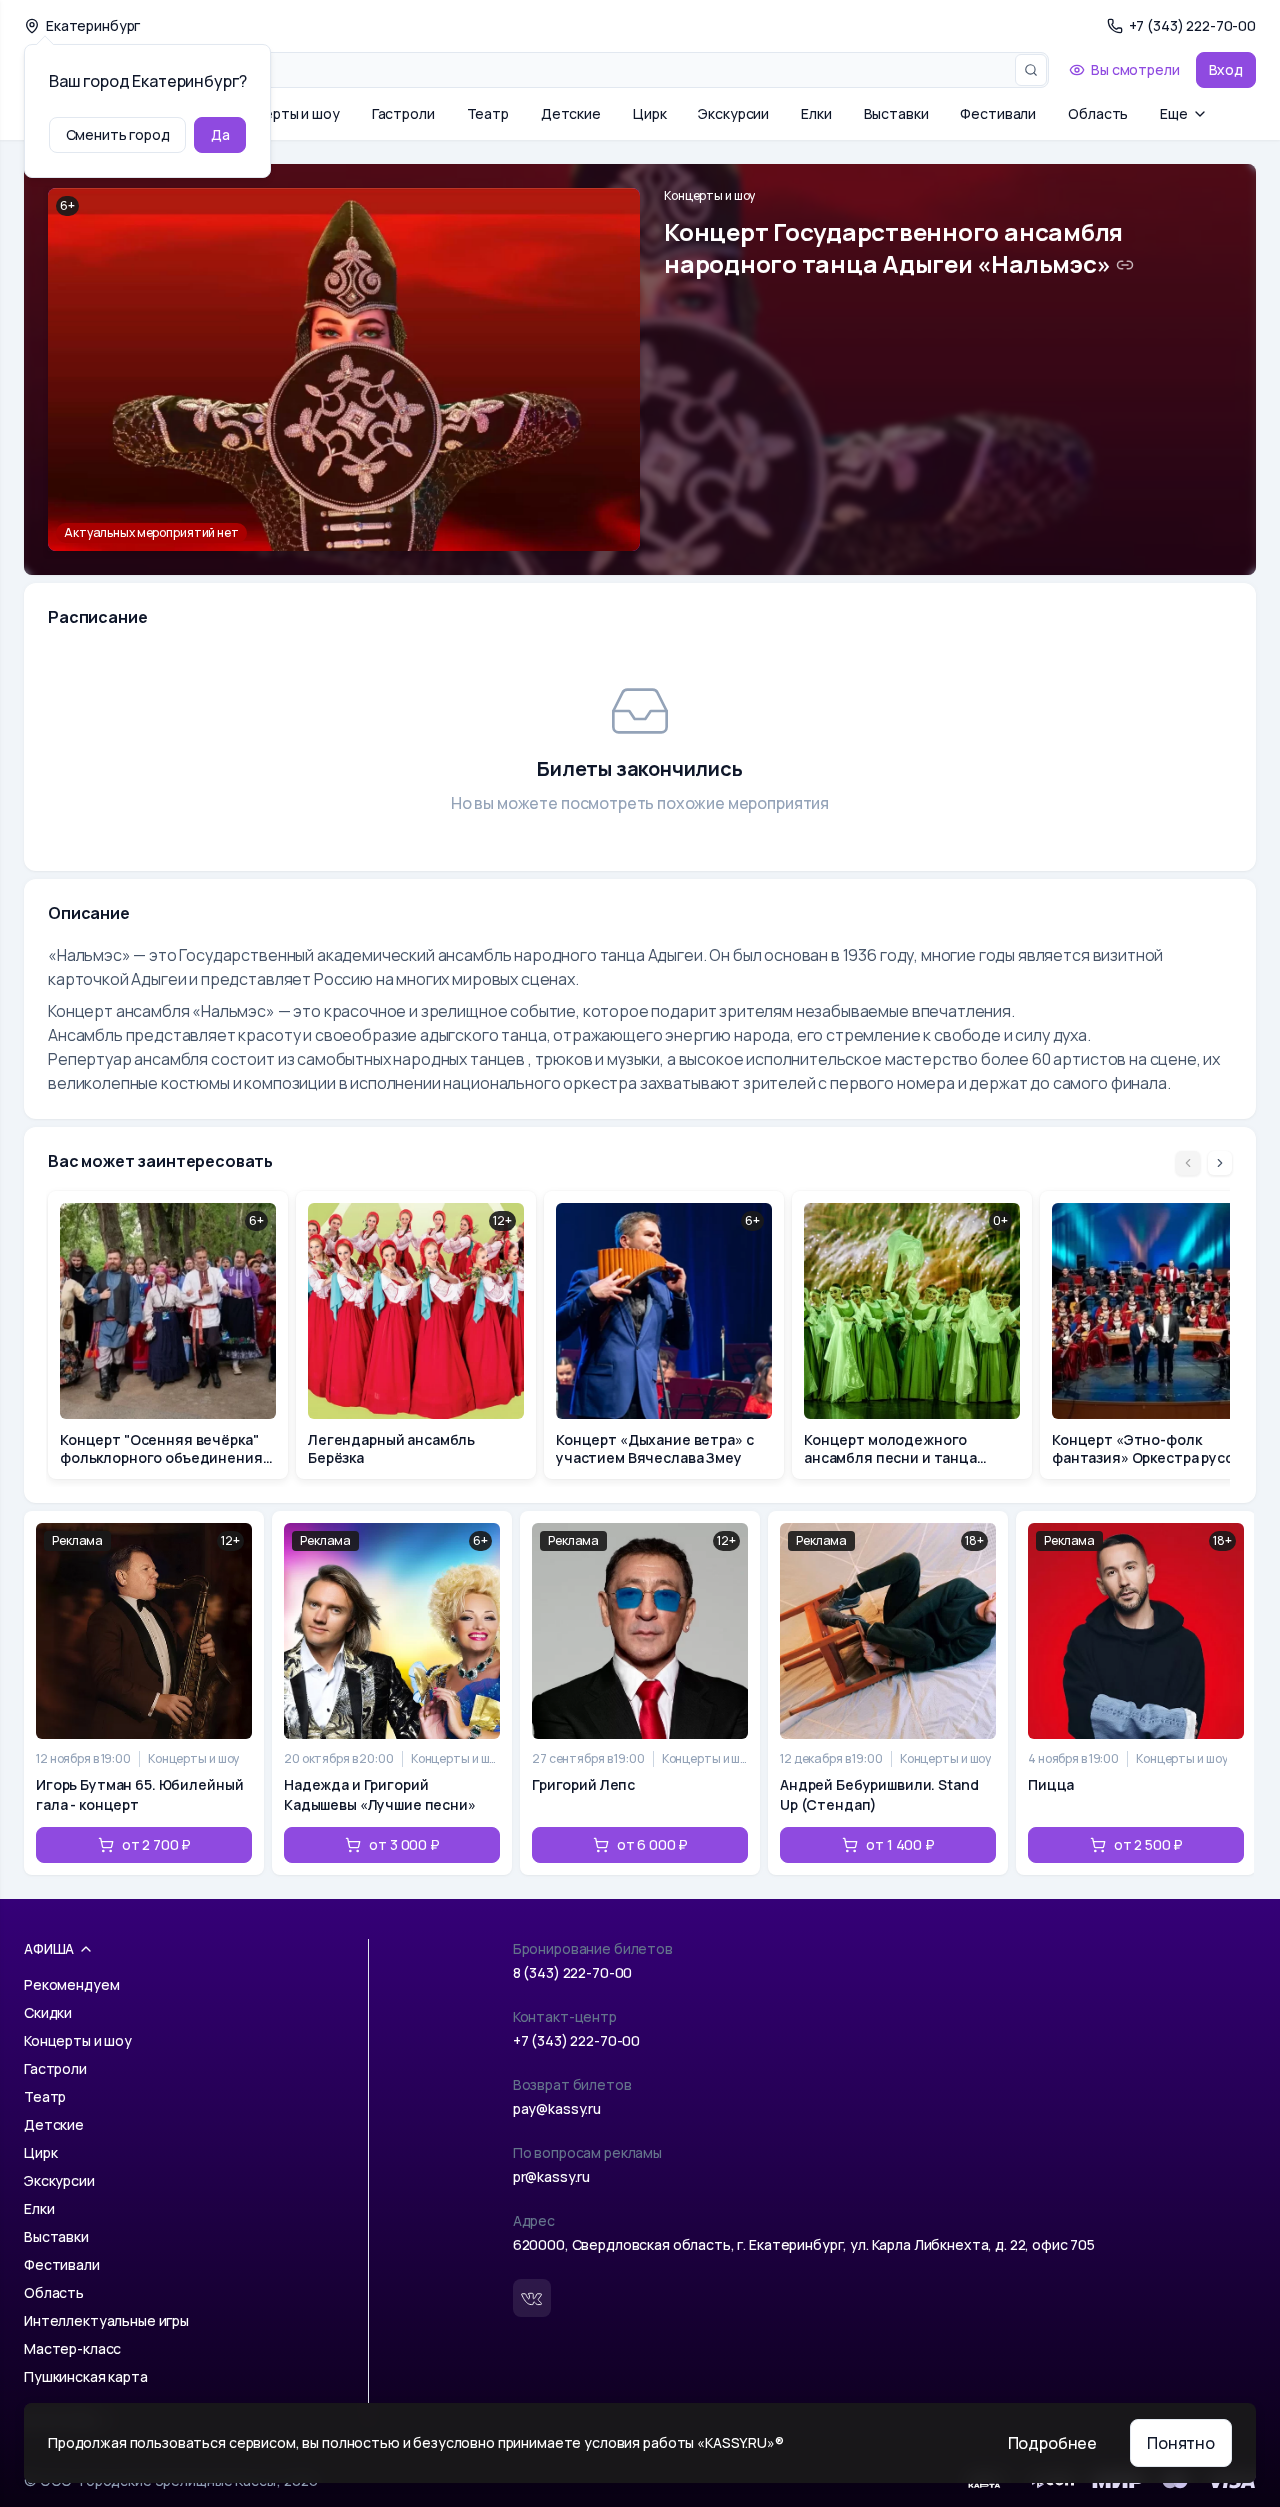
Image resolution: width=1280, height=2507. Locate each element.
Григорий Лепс (583, 1784)
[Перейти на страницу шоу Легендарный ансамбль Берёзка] (416, 1335)
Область (1098, 113)
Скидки (48, 2012)
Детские (571, 113)
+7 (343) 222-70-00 (576, 2040)
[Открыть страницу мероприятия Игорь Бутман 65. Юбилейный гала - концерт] (144, 1693)
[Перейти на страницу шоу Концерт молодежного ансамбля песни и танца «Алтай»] (912, 1335)
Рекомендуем (71, 1984)
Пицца (1051, 1784)
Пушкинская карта (86, 2376)
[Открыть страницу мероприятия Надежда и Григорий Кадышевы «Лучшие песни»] (392, 1693)
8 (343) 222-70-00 (573, 1972)
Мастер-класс (72, 2348)
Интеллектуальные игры (106, 2320)
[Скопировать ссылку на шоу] (1125, 265)
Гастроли (403, 113)
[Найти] (1031, 70)
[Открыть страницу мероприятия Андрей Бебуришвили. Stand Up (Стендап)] (888, 1693)
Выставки (896, 113)
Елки (816, 113)
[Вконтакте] (532, 2298)
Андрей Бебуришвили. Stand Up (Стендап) (879, 1794)
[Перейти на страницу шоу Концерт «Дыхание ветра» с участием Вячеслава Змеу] (664, 1335)
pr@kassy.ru (551, 2176)
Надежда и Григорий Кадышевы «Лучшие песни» (380, 1794)
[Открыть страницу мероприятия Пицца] (1136, 1693)
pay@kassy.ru (557, 2108)
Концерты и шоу (286, 113)
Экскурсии (733, 113)
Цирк (649, 113)
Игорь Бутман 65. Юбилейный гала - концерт (139, 1794)
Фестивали (998, 113)
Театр (488, 113)
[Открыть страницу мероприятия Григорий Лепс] (640, 1693)
